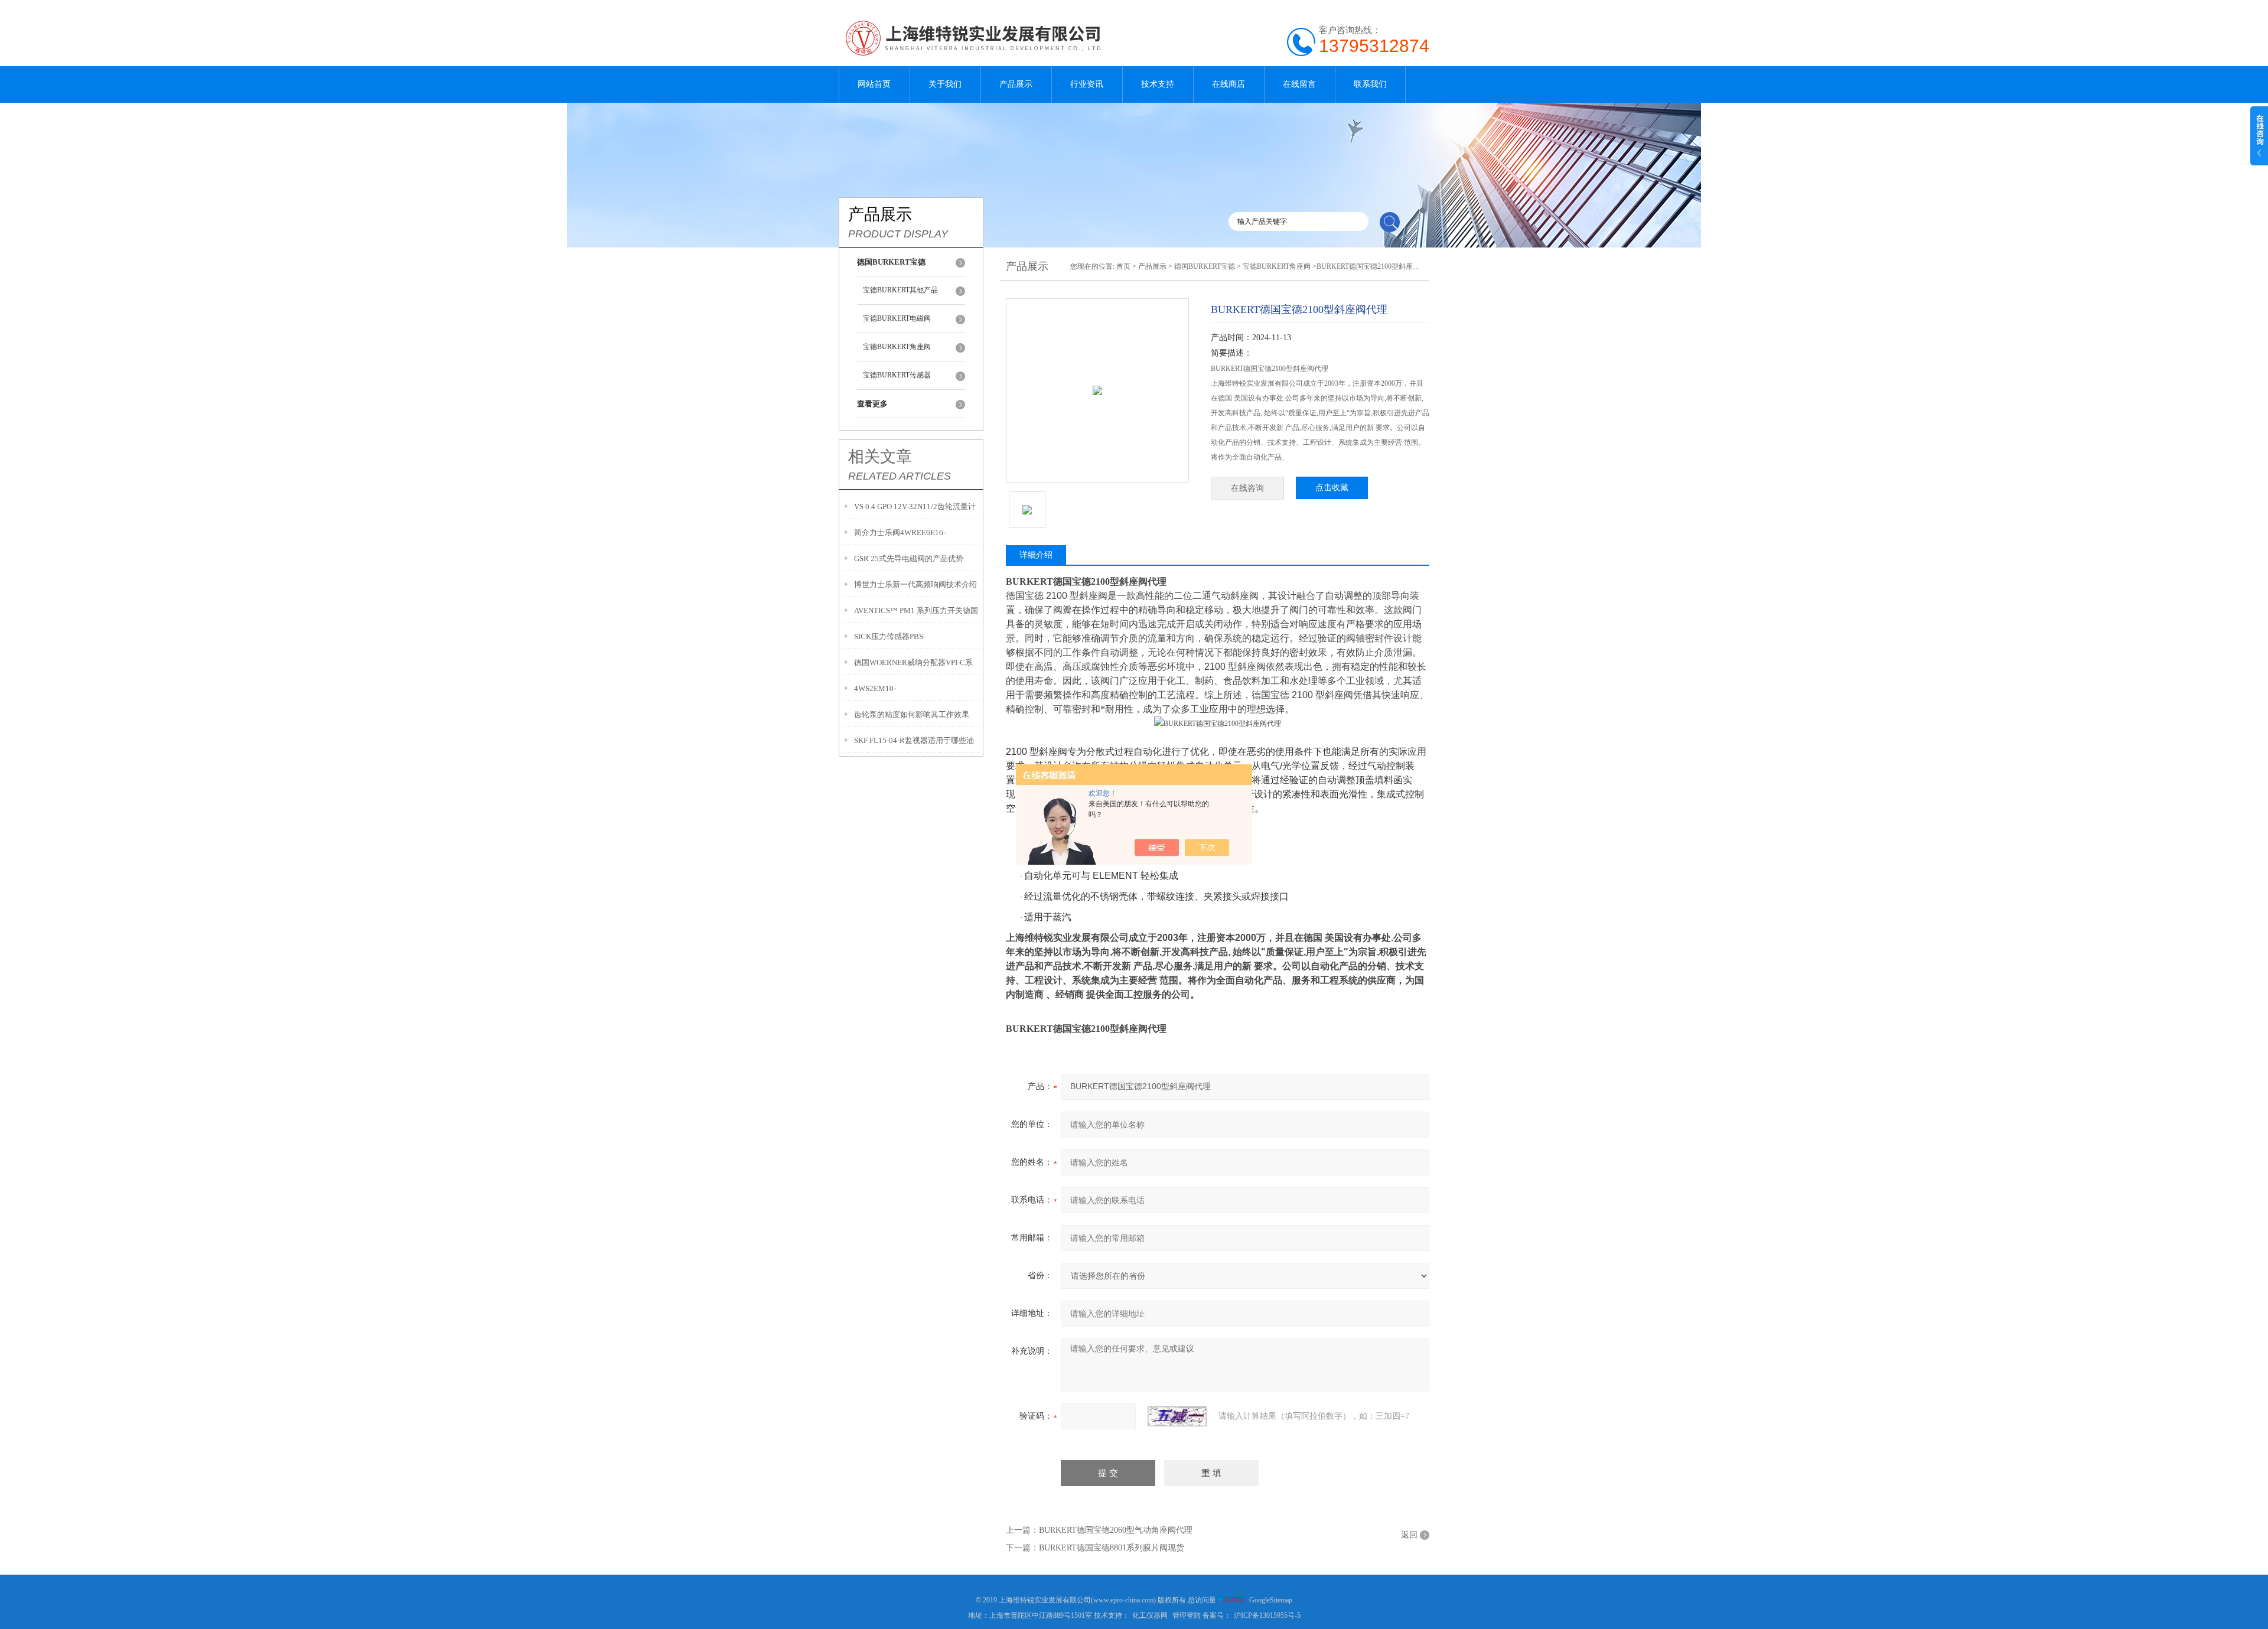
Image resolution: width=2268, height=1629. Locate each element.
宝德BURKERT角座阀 (897, 347)
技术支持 (1158, 84)
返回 (1409, 1535)
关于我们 (945, 84)
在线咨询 (1247, 488)
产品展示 (1016, 84)
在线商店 (1228, 84)
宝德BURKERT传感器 (897, 375)
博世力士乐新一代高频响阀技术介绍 (915, 584)
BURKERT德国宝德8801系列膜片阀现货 (1112, 1548)
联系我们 (1370, 84)
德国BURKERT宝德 (1205, 266)
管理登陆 (1187, 1615)
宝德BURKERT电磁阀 (897, 318)
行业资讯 (1087, 84)
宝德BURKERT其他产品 (900, 290)
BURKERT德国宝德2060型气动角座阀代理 (1116, 1530)
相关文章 (880, 457)
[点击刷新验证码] (1177, 1416)
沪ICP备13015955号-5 (1267, 1615)
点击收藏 (1332, 488)
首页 (1123, 266)
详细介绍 (1036, 555)
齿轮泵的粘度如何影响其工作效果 (912, 714)
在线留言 (1299, 84)
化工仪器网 (1150, 1615)
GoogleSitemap (1271, 1600)
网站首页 (874, 84)
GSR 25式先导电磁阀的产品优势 (909, 558)
